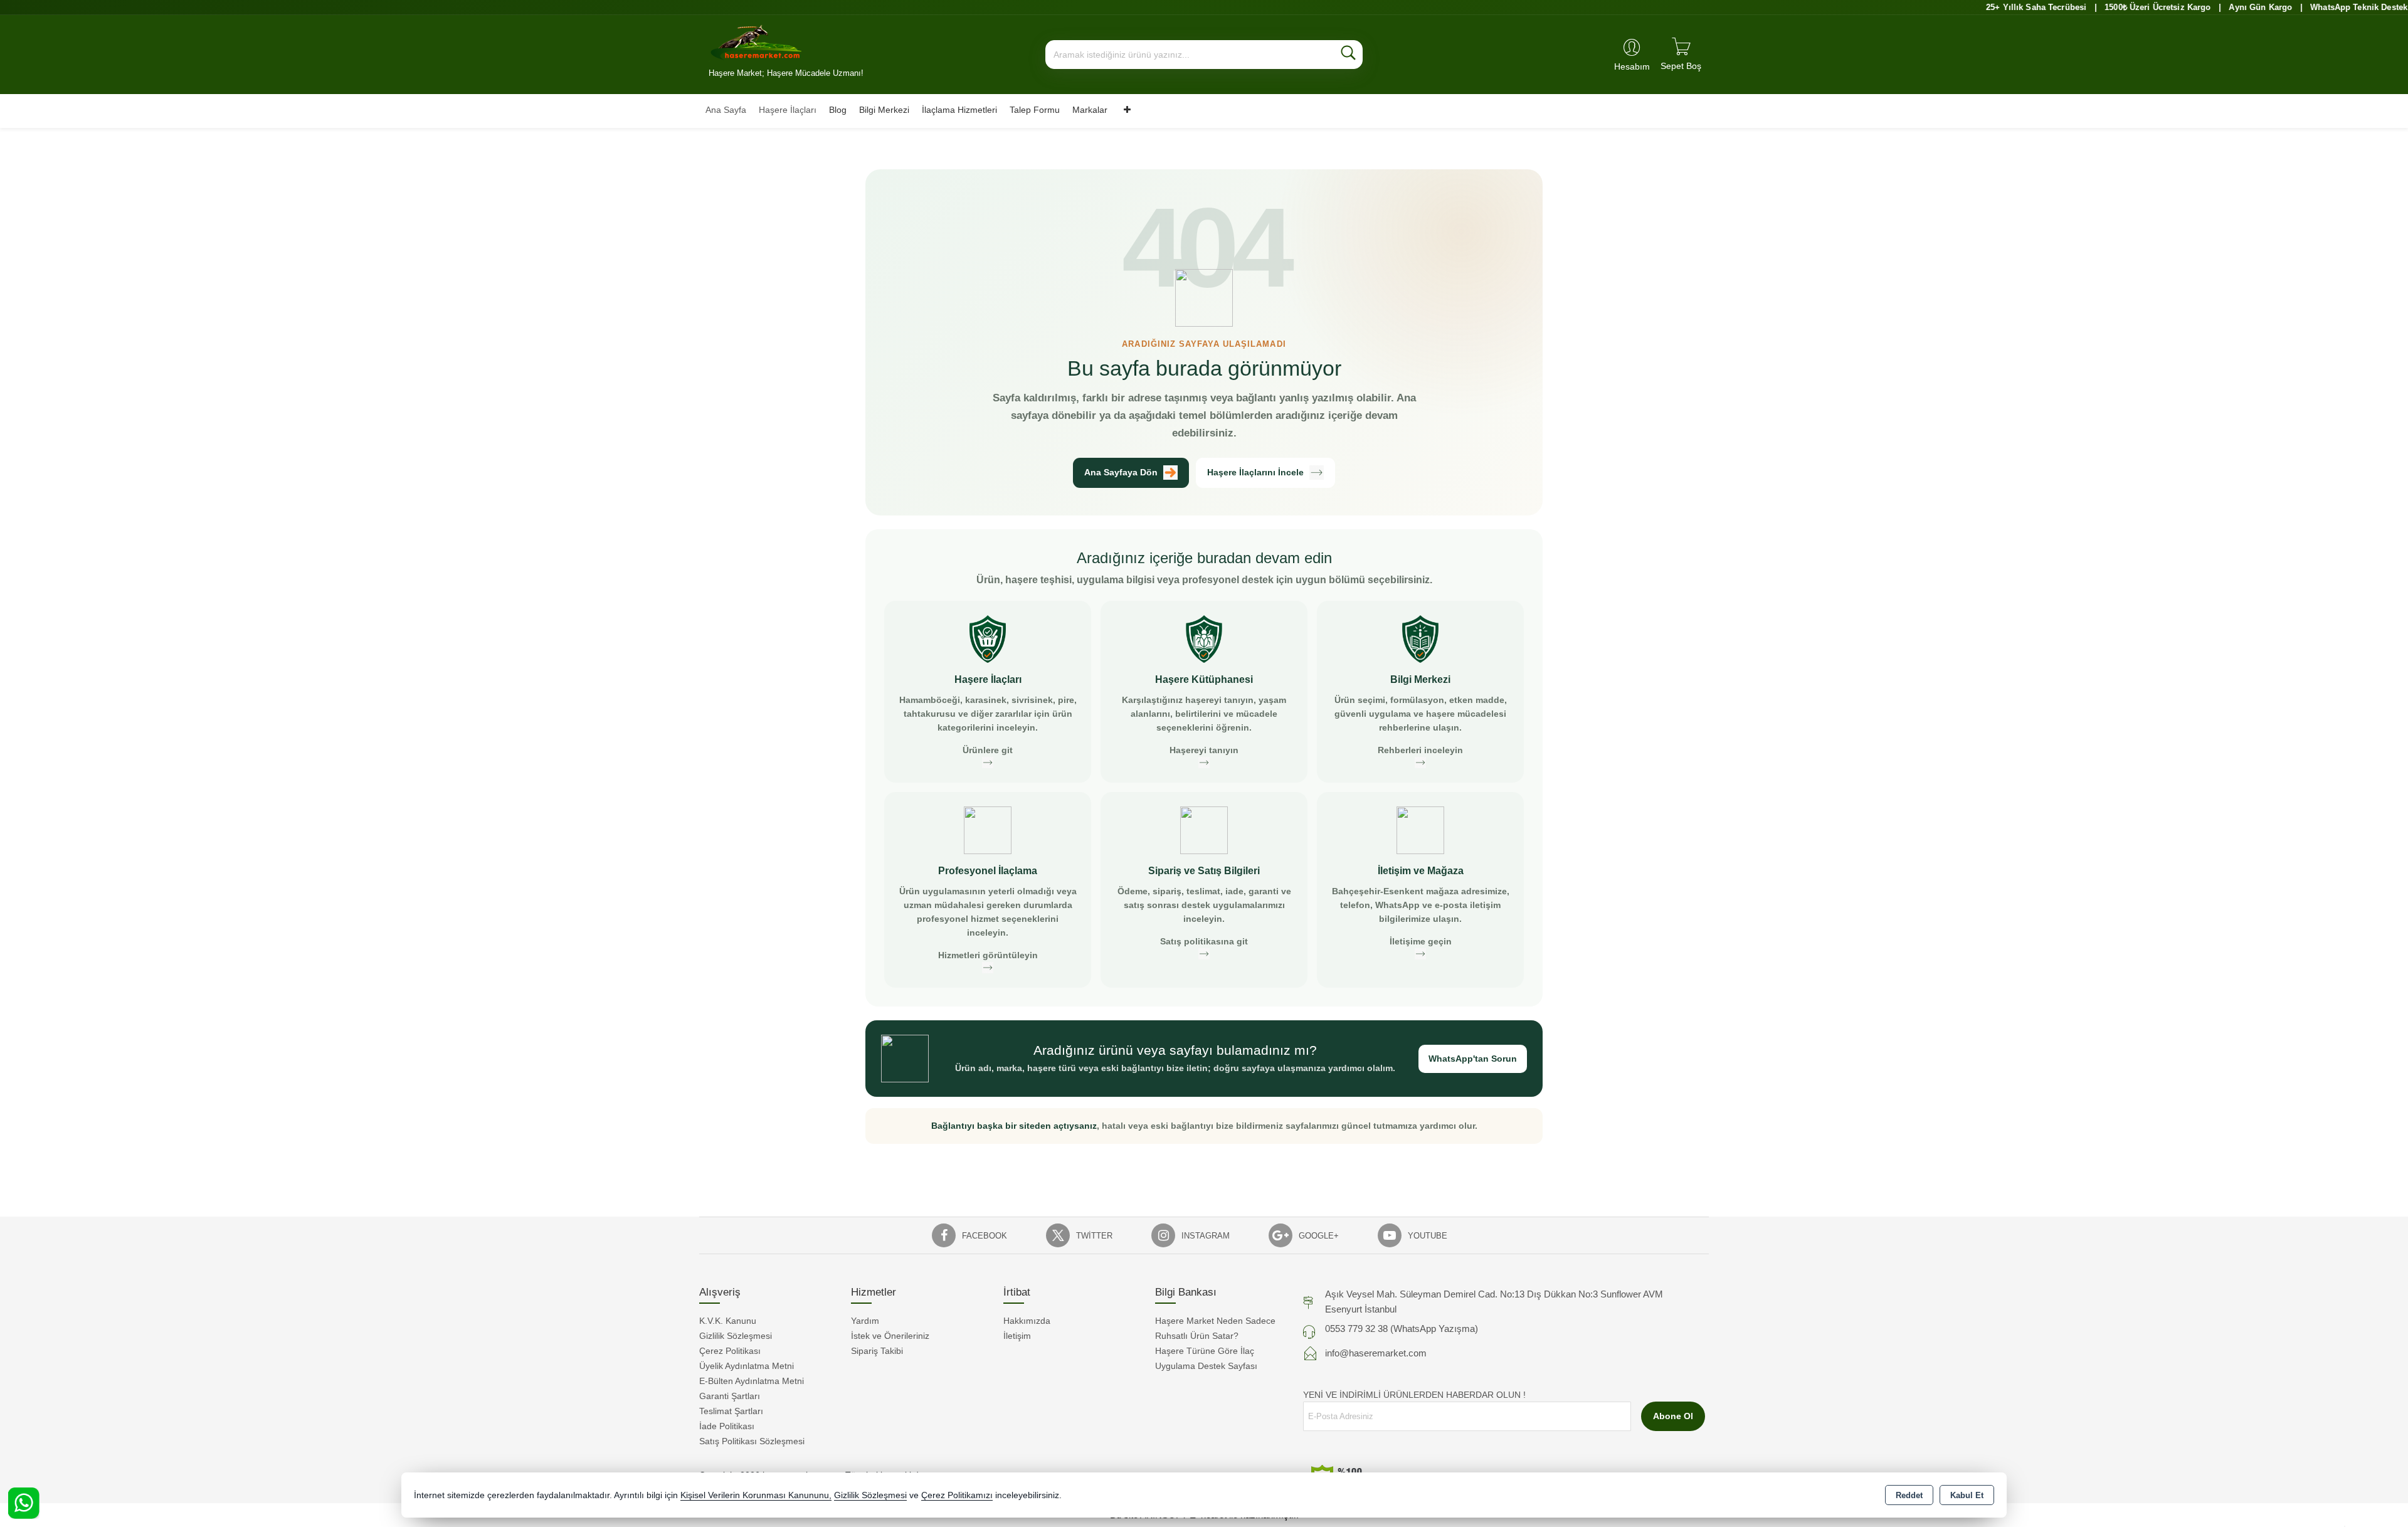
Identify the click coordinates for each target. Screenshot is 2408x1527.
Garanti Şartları (730, 1396)
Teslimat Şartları (731, 1411)
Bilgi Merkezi (884, 110)
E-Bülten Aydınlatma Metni (752, 1381)
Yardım (865, 1321)
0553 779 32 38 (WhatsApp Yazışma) (1402, 1329)
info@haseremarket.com (1376, 1353)
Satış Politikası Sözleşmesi (752, 1441)
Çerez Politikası (730, 1351)
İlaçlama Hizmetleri (959, 110)
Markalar (1090, 110)
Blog (838, 110)
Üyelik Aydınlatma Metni (747, 1366)
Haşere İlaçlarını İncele (1255, 472)
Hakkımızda (1027, 1321)
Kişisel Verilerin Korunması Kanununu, (756, 1495)
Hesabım (1632, 66)
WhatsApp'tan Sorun (1473, 1059)
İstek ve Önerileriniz (890, 1336)
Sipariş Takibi (877, 1351)
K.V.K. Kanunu (728, 1321)
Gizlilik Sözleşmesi (736, 1336)
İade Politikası (727, 1426)
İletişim (1017, 1336)
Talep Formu (1035, 110)
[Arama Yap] (1348, 55)
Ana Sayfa (726, 110)
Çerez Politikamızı (957, 1495)
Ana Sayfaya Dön (1121, 472)
